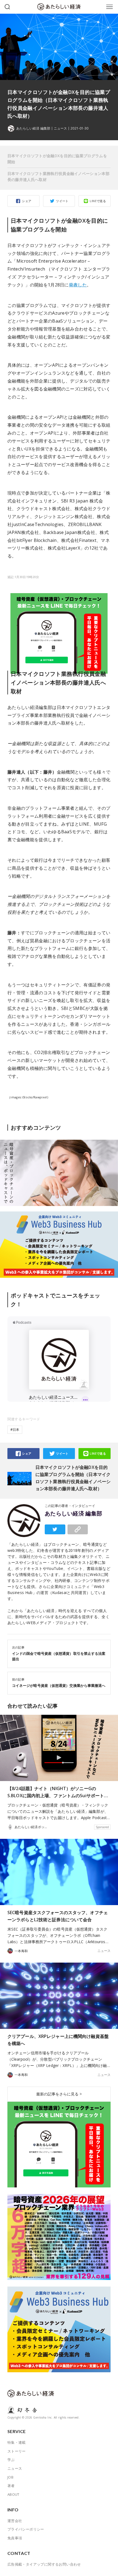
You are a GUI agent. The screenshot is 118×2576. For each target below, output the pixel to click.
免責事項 (15, 2538)
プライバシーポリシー (26, 2529)
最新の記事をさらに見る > (59, 2094)
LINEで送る (98, 201)
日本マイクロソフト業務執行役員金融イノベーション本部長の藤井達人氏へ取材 (58, 176)
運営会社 (15, 2521)
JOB (10, 2477)
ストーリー (17, 2451)
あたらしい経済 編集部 (74, 1514)
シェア (27, 201)
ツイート (62, 201)
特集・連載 (17, 2442)
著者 (11, 2486)
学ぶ (11, 2460)
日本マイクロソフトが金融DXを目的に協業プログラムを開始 (57, 159)
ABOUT (13, 2494)
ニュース (60, 128)
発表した (78, 285)
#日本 (15, 1430)
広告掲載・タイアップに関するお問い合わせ (44, 2564)
